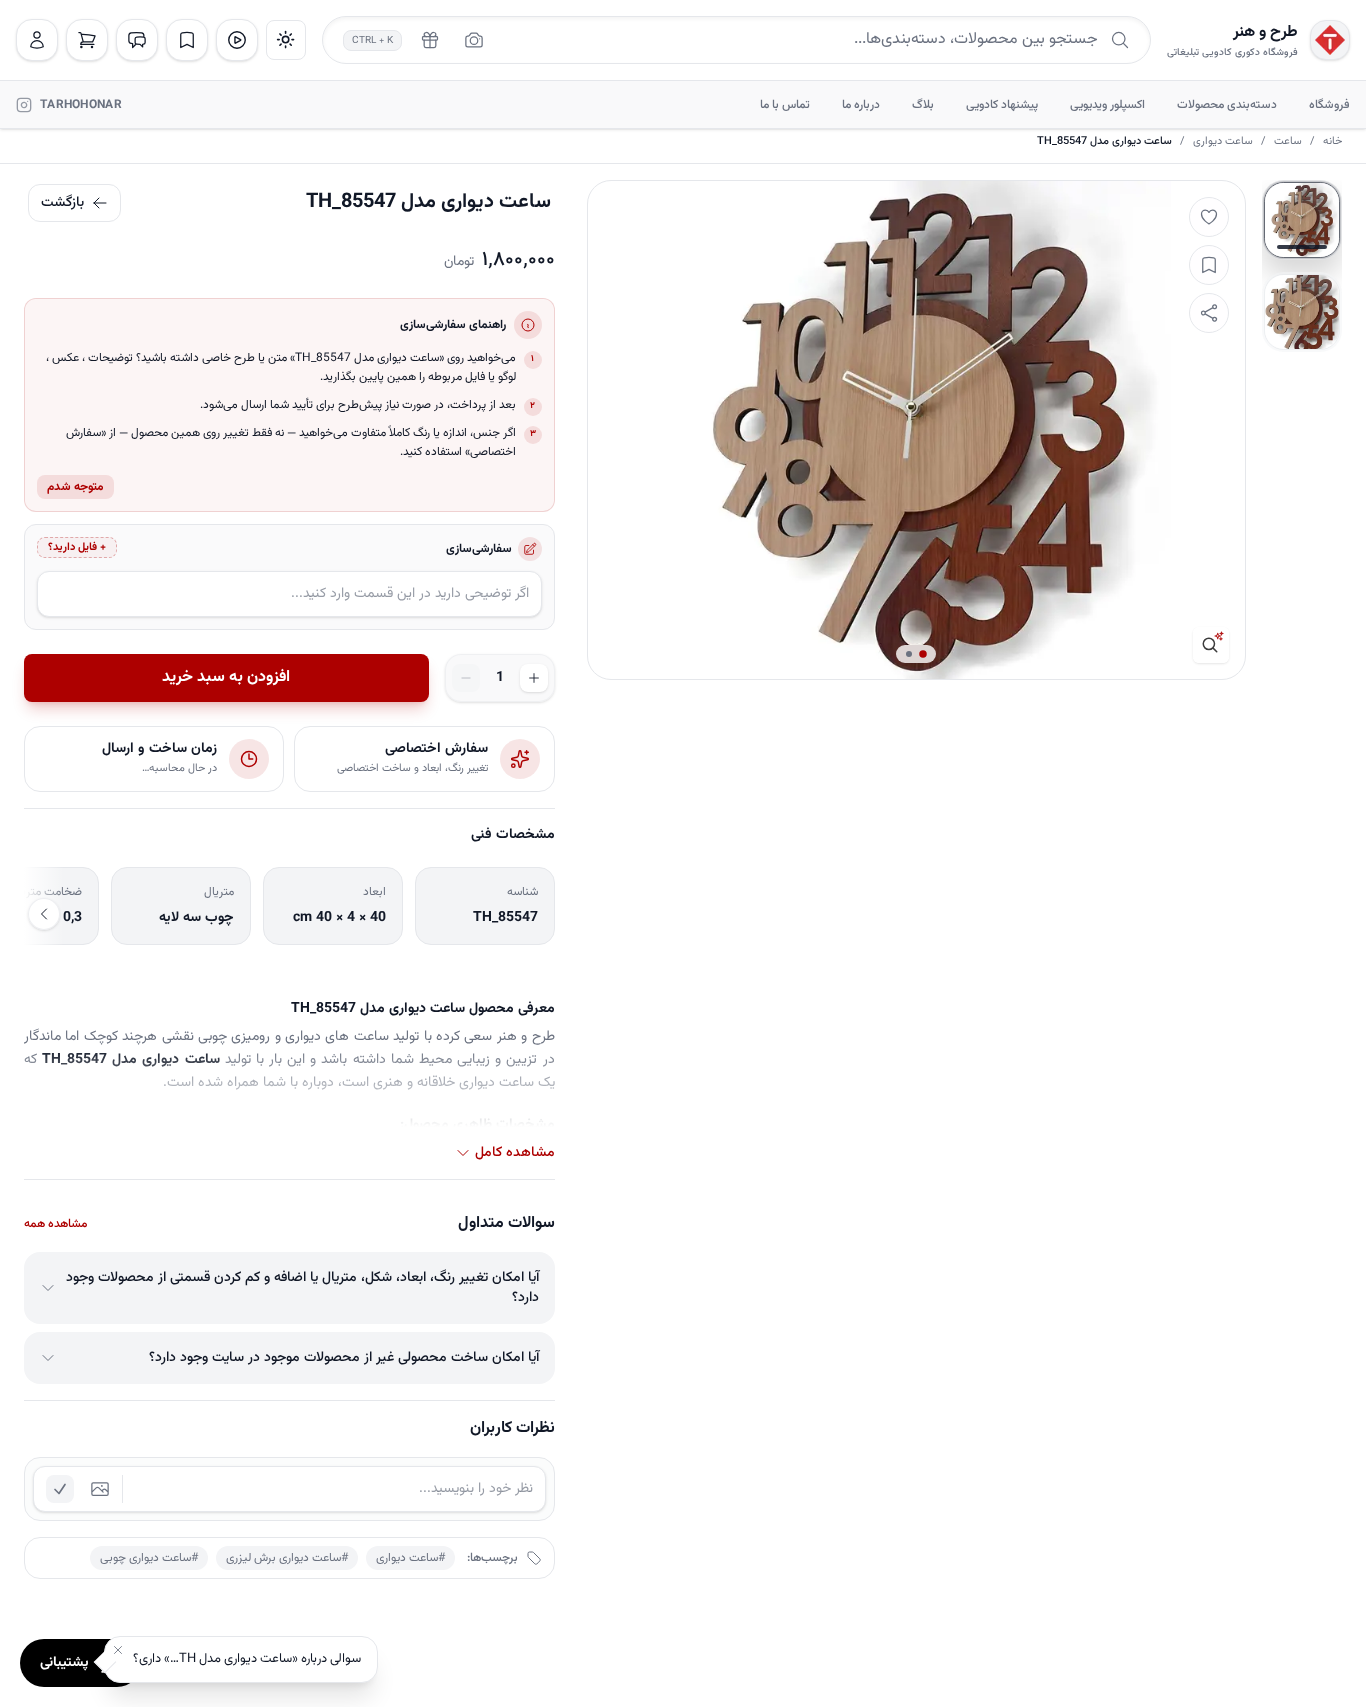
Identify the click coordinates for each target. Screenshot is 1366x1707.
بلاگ (923, 105)
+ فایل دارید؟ (77, 547)
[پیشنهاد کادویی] (430, 40)
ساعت (1288, 142)
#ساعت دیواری (410, 1558)
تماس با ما (785, 105)
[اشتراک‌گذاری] (1209, 313)
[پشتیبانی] (137, 40)
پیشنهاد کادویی (1002, 105)
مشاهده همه (55, 1224)
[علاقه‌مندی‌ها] (187, 40)
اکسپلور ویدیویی (1107, 105)
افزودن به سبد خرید (226, 677)
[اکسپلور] (237, 40)
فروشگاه (1329, 105)
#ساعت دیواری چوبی (149, 1558)
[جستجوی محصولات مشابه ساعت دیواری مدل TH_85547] (1211, 645)
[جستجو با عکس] (474, 40)
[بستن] (118, 1650)
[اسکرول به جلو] (44, 914)
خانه (1332, 142)
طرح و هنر (1265, 33)
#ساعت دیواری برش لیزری (287, 1558)
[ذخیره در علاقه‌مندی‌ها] (1209, 265)
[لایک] (1209, 217)
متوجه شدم (75, 487)
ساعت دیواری (1223, 142)
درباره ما (861, 105)
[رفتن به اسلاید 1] (1302, 220)
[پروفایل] (37, 40)
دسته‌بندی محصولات (1227, 105)
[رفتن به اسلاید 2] (1302, 312)
